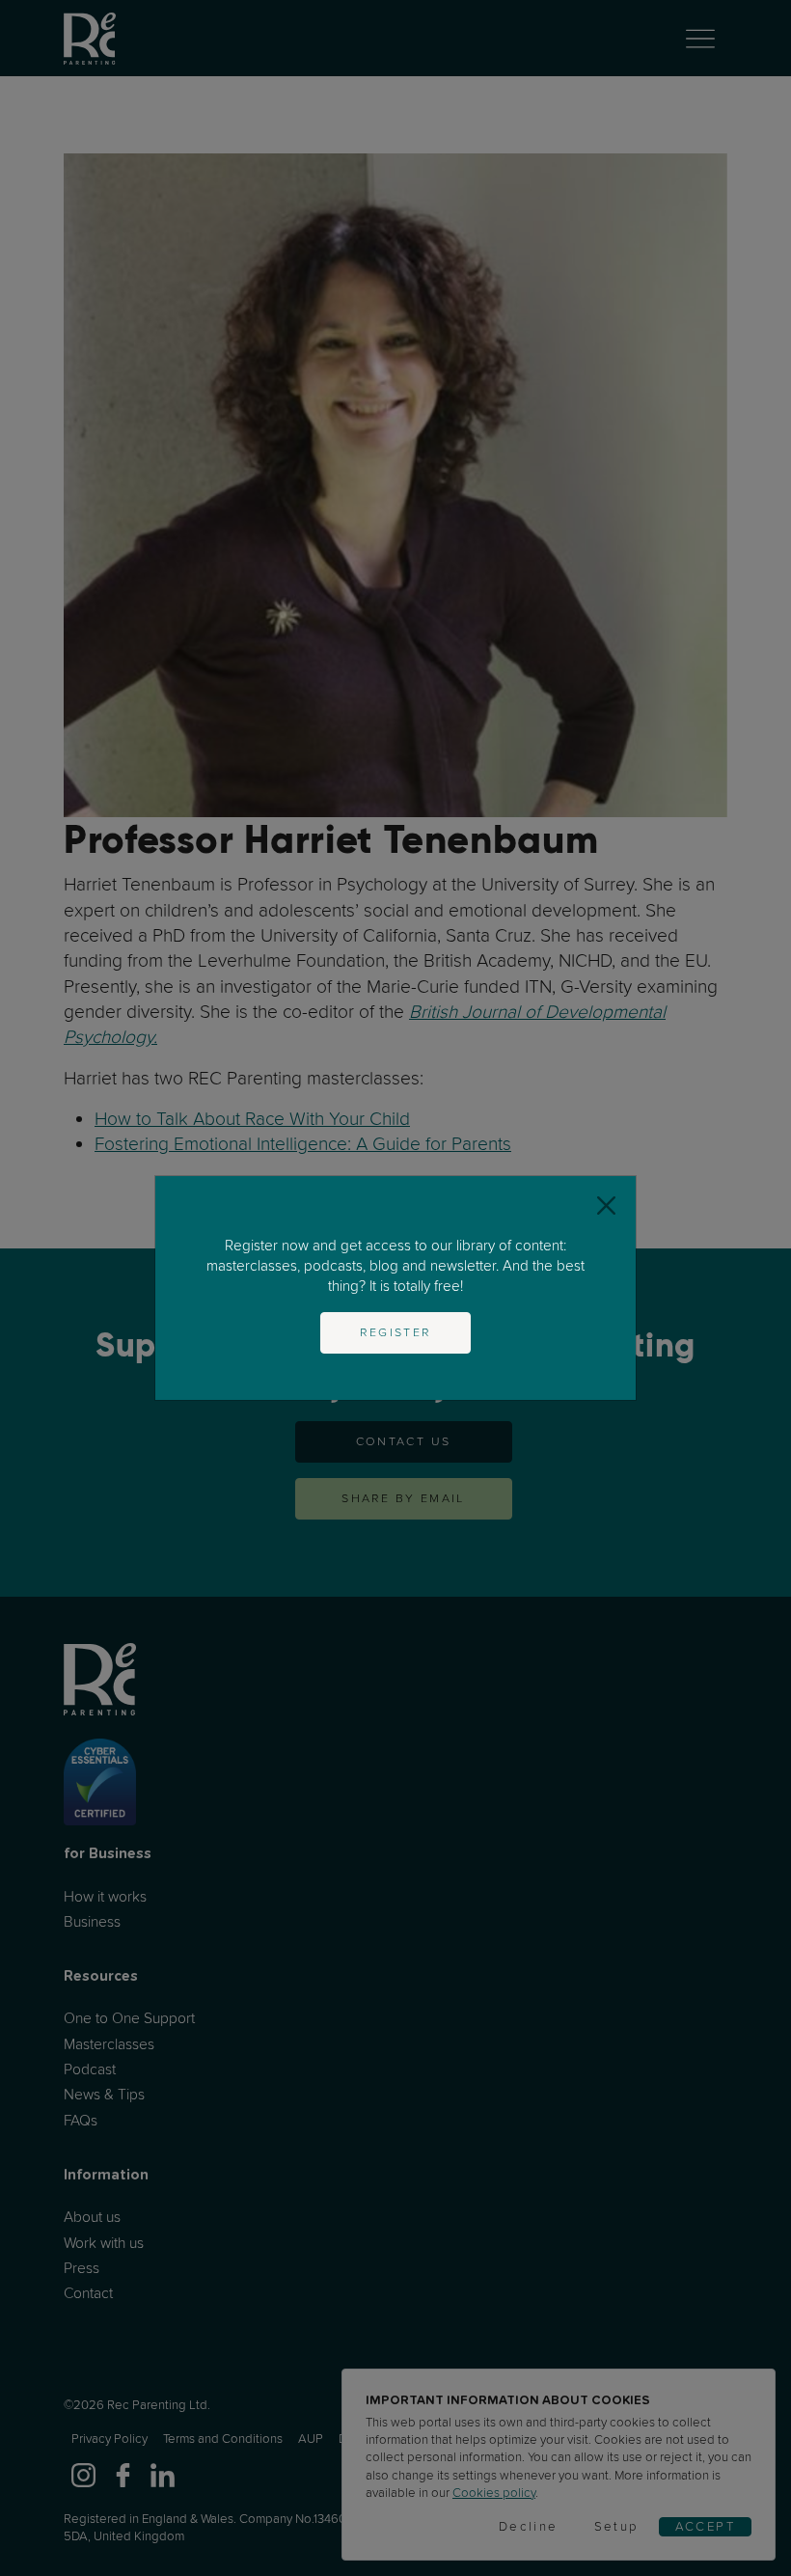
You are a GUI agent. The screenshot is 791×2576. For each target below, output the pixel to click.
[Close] (606, 1206)
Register (395, 1332)
